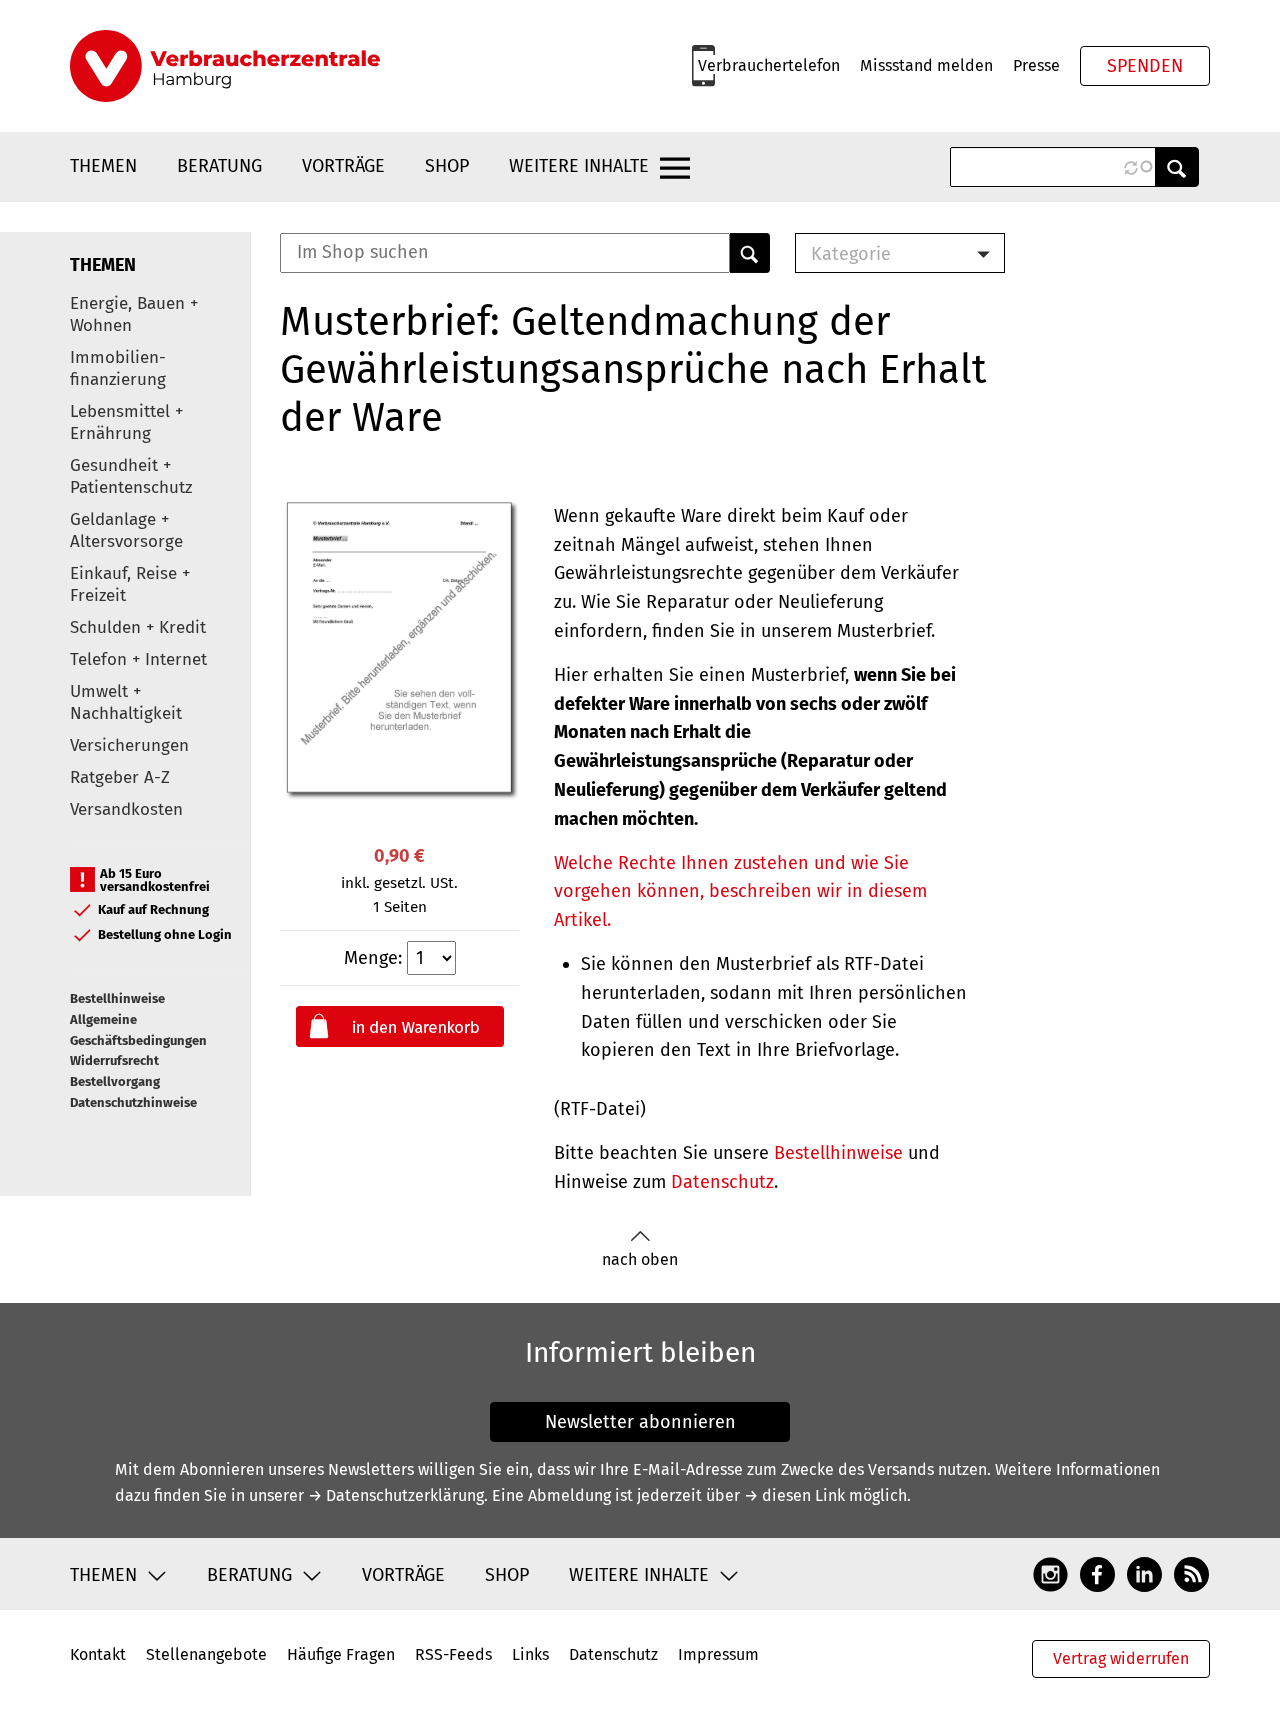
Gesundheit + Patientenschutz (131, 476)
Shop (447, 166)
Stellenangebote (206, 1654)
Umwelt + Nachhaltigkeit (126, 702)
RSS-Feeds (453, 1654)
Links (530, 1654)
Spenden (1145, 66)
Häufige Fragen (341, 1654)
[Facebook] (1097, 1574)
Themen (103, 166)
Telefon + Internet (138, 659)
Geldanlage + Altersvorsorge (126, 530)
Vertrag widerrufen (1121, 1658)
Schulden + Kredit (138, 627)
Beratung (219, 166)
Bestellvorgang (115, 1081)
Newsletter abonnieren (640, 1422)
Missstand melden (926, 65)
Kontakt (98, 1654)
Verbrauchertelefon (769, 65)
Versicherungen (129, 745)
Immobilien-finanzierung (118, 368)
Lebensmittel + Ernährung (126, 422)
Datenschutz (722, 1182)
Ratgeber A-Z (120, 777)
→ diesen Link (794, 1495)
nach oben (640, 1259)
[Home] (225, 66)
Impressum (718, 1654)
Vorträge (343, 166)
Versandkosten (126, 809)
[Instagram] (1050, 1574)
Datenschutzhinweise (133, 1102)
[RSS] (1191, 1574)
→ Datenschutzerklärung (396, 1495)
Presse (1036, 65)
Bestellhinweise (117, 998)
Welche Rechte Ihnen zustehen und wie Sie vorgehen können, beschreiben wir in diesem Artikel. (740, 892)
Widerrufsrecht (114, 1060)
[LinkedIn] (1144, 1574)
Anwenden (1177, 167)
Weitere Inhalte (579, 166)
